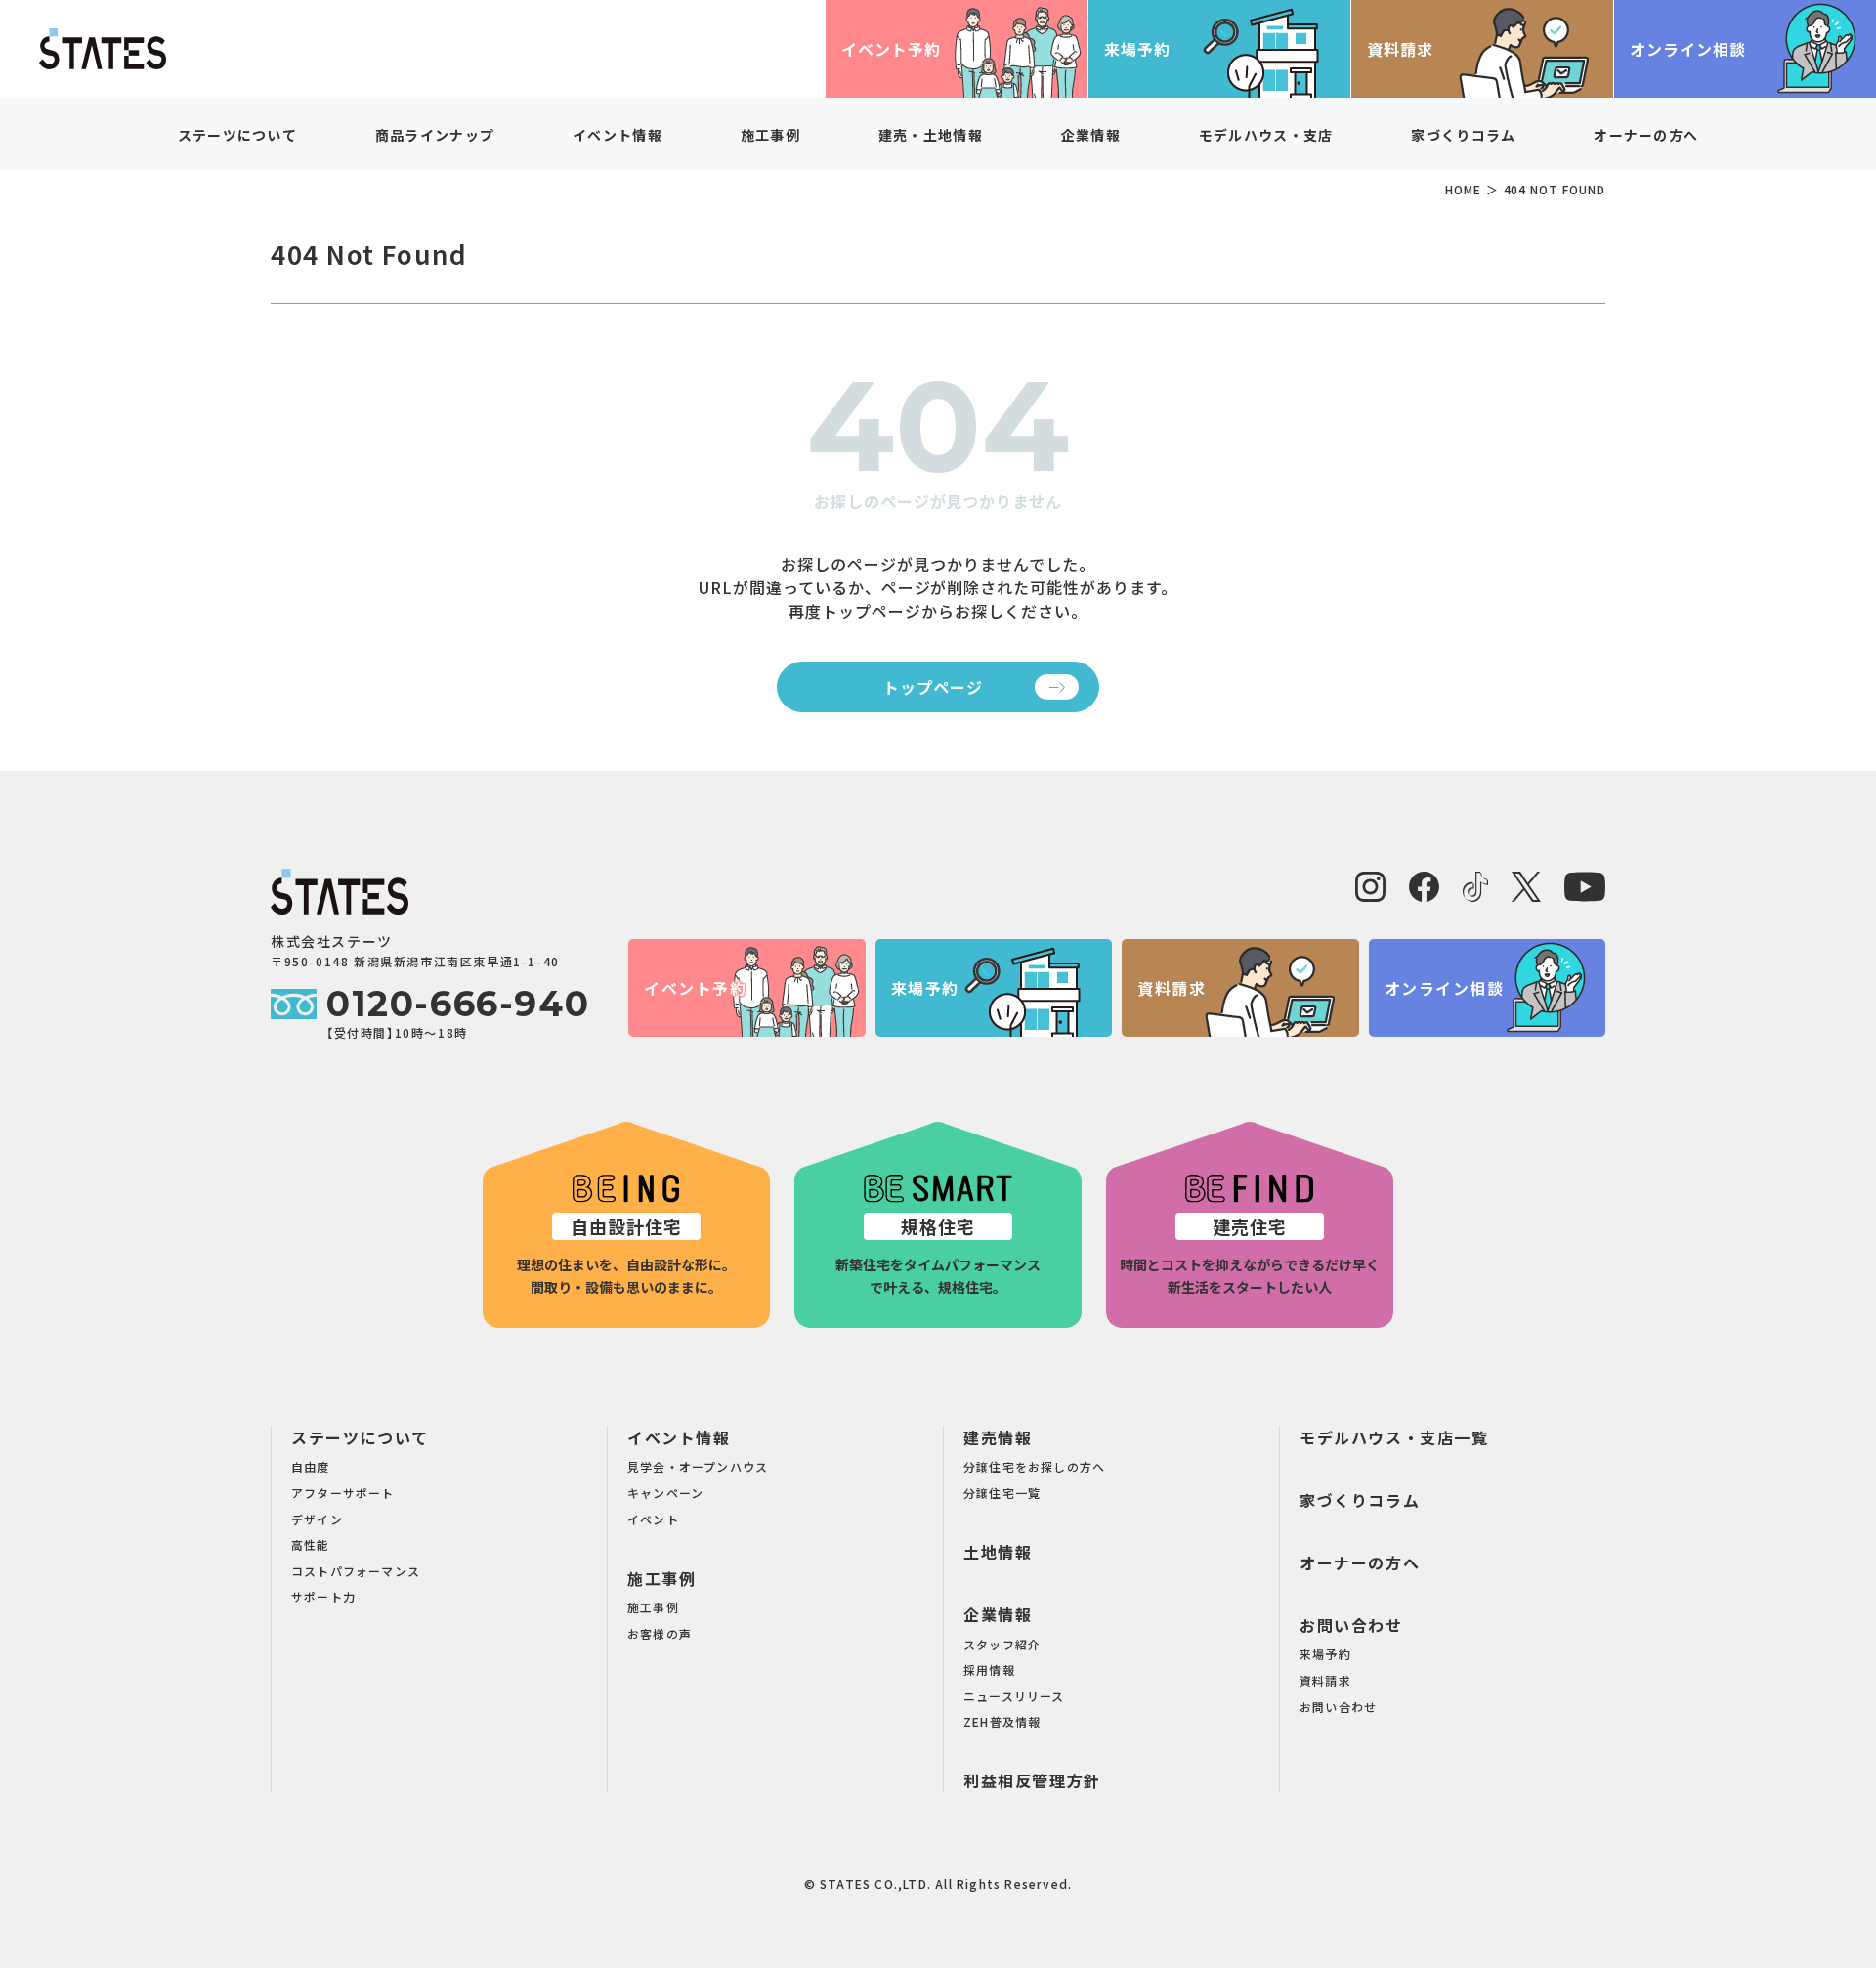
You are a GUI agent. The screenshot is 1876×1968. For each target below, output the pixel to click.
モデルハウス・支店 (1266, 135)
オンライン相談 (1688, 49)
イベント (653, 1519)
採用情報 (989, 1669)
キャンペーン (665, 1493)
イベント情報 (679, 1437)
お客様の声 (660, 1633)
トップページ (933, 687)
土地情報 (998, 1552)
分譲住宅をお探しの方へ (1034, 1466)
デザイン (317, 1519)
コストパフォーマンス (356, 1571)
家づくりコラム (1463, 135)
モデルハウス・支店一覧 (1394, 1437)
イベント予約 (891, 49)
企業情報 (998, 1614)
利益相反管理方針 (1032, 1780)
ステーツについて (360, 1437)
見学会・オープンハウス (698, 1466)
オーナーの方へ (1646, 135)
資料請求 (1400, 49)
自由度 (311, 1466)
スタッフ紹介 (1002, 1644)
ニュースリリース (1014, 1696)
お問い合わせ (1351, 1625)
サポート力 (323, 1596)
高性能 (311, 1544)
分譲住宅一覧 (1002, 1493)
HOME (1463, 189)
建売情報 (998, 1437)
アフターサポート (343, 1493)
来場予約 (1137, 49)
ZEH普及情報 (1002, 1721)
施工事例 (661, 1578)
